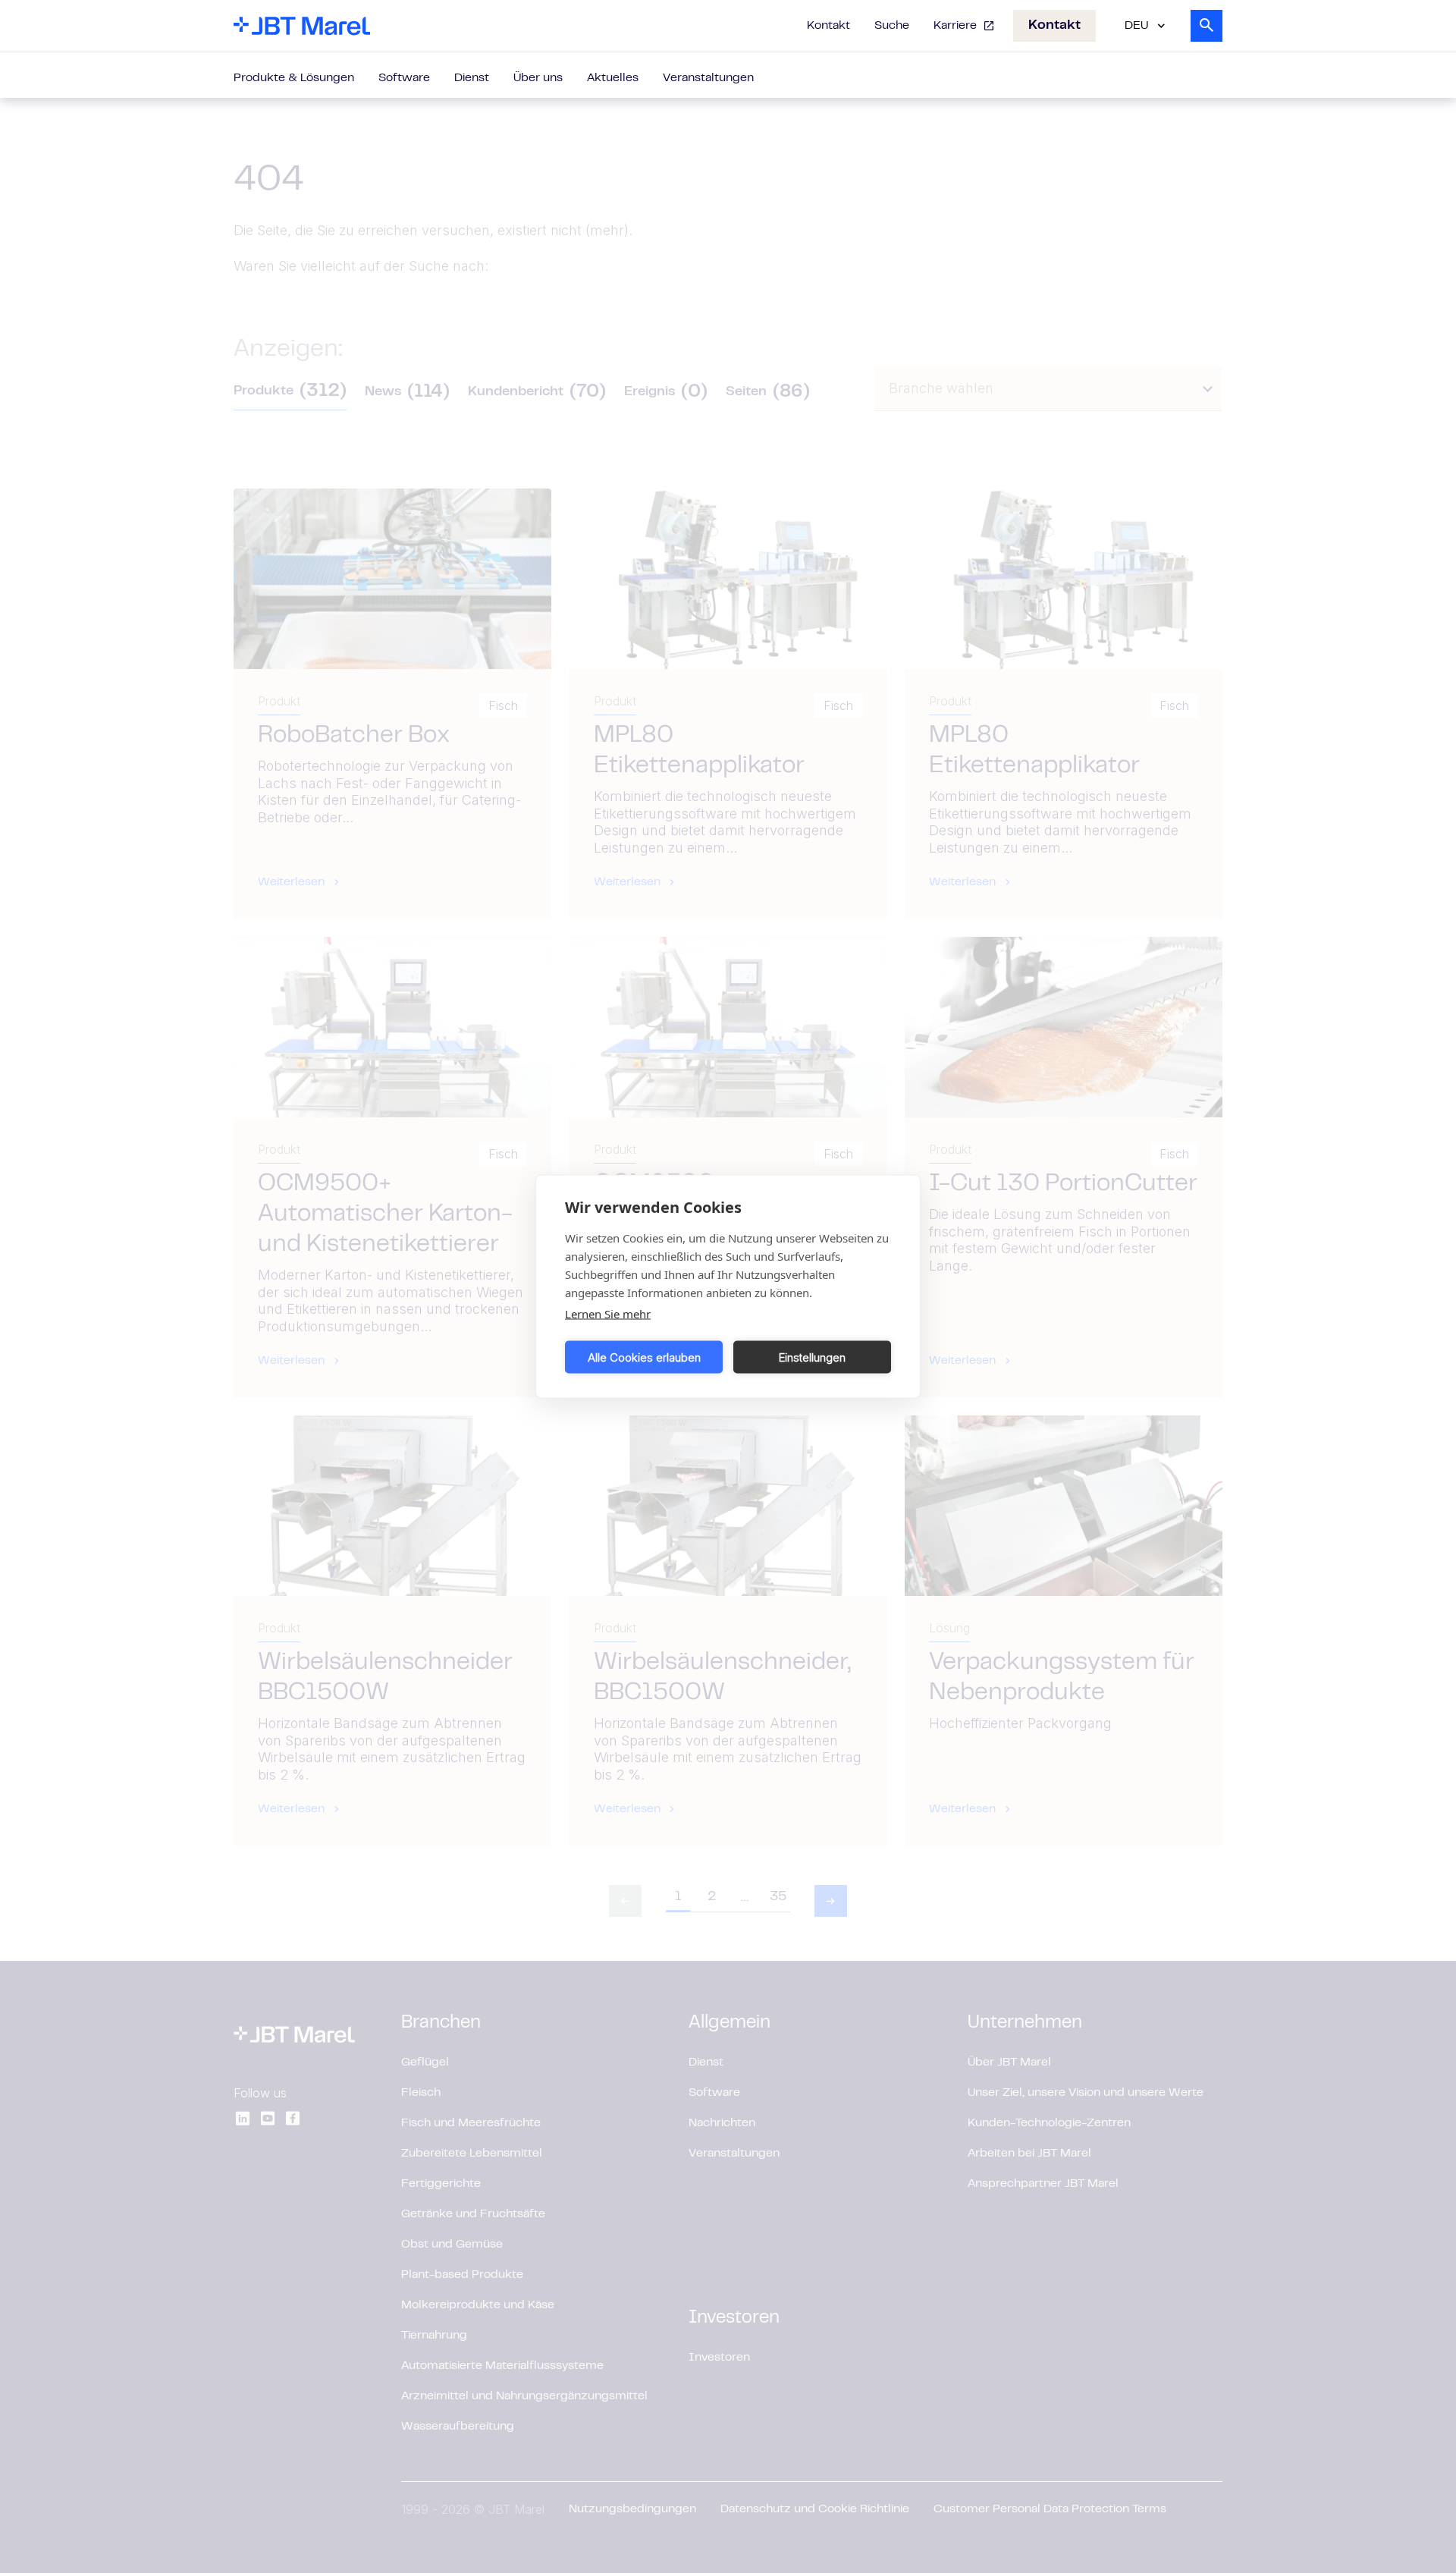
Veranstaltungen (708, 78)
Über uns (538, 78)
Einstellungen (812, 1357)
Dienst (472, 78)
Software (404, 78)
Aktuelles (613, 78)
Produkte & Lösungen (294, 78)
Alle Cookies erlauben (644, 1357)
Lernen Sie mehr (608, 1314)
